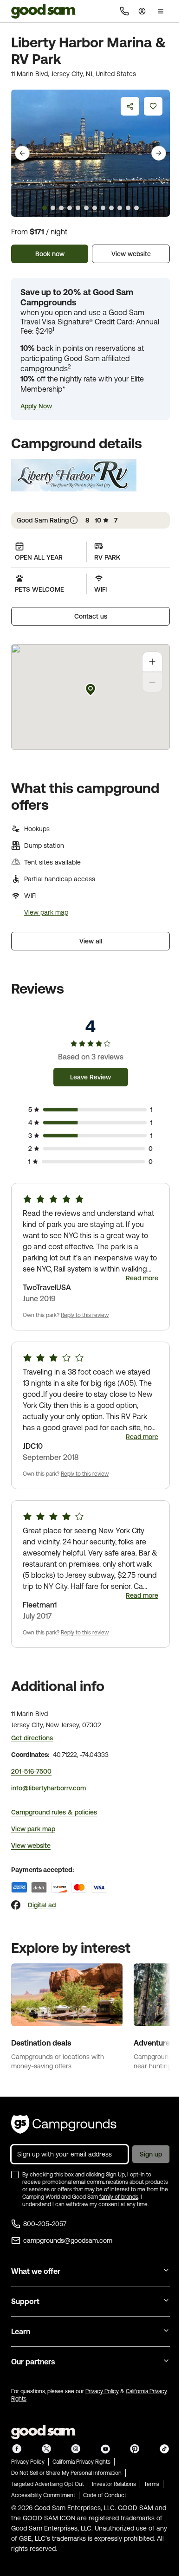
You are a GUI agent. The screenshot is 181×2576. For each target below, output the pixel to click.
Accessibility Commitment (43, 2495)
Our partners (33, 2362)
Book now (50, 254)
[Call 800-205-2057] (124, 11)
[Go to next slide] (159, 153)
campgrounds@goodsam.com (68, 2240)
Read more (142, 1278)
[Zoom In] (152, 662)
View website (131, 254)
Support (25, 2301)
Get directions (32, 1738)
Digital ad (42, 1905)
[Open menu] (161, 11)
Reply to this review (85, 1315)
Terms (152, 2484)
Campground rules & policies (54, 1812)
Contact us (91, 616)
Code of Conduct (105, 2495)
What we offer (36, 2271)
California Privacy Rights (81, 2462)
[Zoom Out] (152, 682)
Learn (21, 2331)
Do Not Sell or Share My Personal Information (66, 2473)
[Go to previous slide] (22, 153)
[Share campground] (130, 106)
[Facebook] (16, 1905)
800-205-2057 (45, 2224)
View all (91, 941)
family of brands (119, 2197)
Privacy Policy (102, 2391)
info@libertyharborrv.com (48, 1788)
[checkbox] (15, 2175)
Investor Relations (114, 2484)
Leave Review (90, 1077)
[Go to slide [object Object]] (45, 208)
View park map (46, 912)
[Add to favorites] (153, 106)
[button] (36, 406)
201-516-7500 (31, 1771)
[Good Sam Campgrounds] (64, 2124)
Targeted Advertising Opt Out (48, 2484)
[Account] (142, 11)
